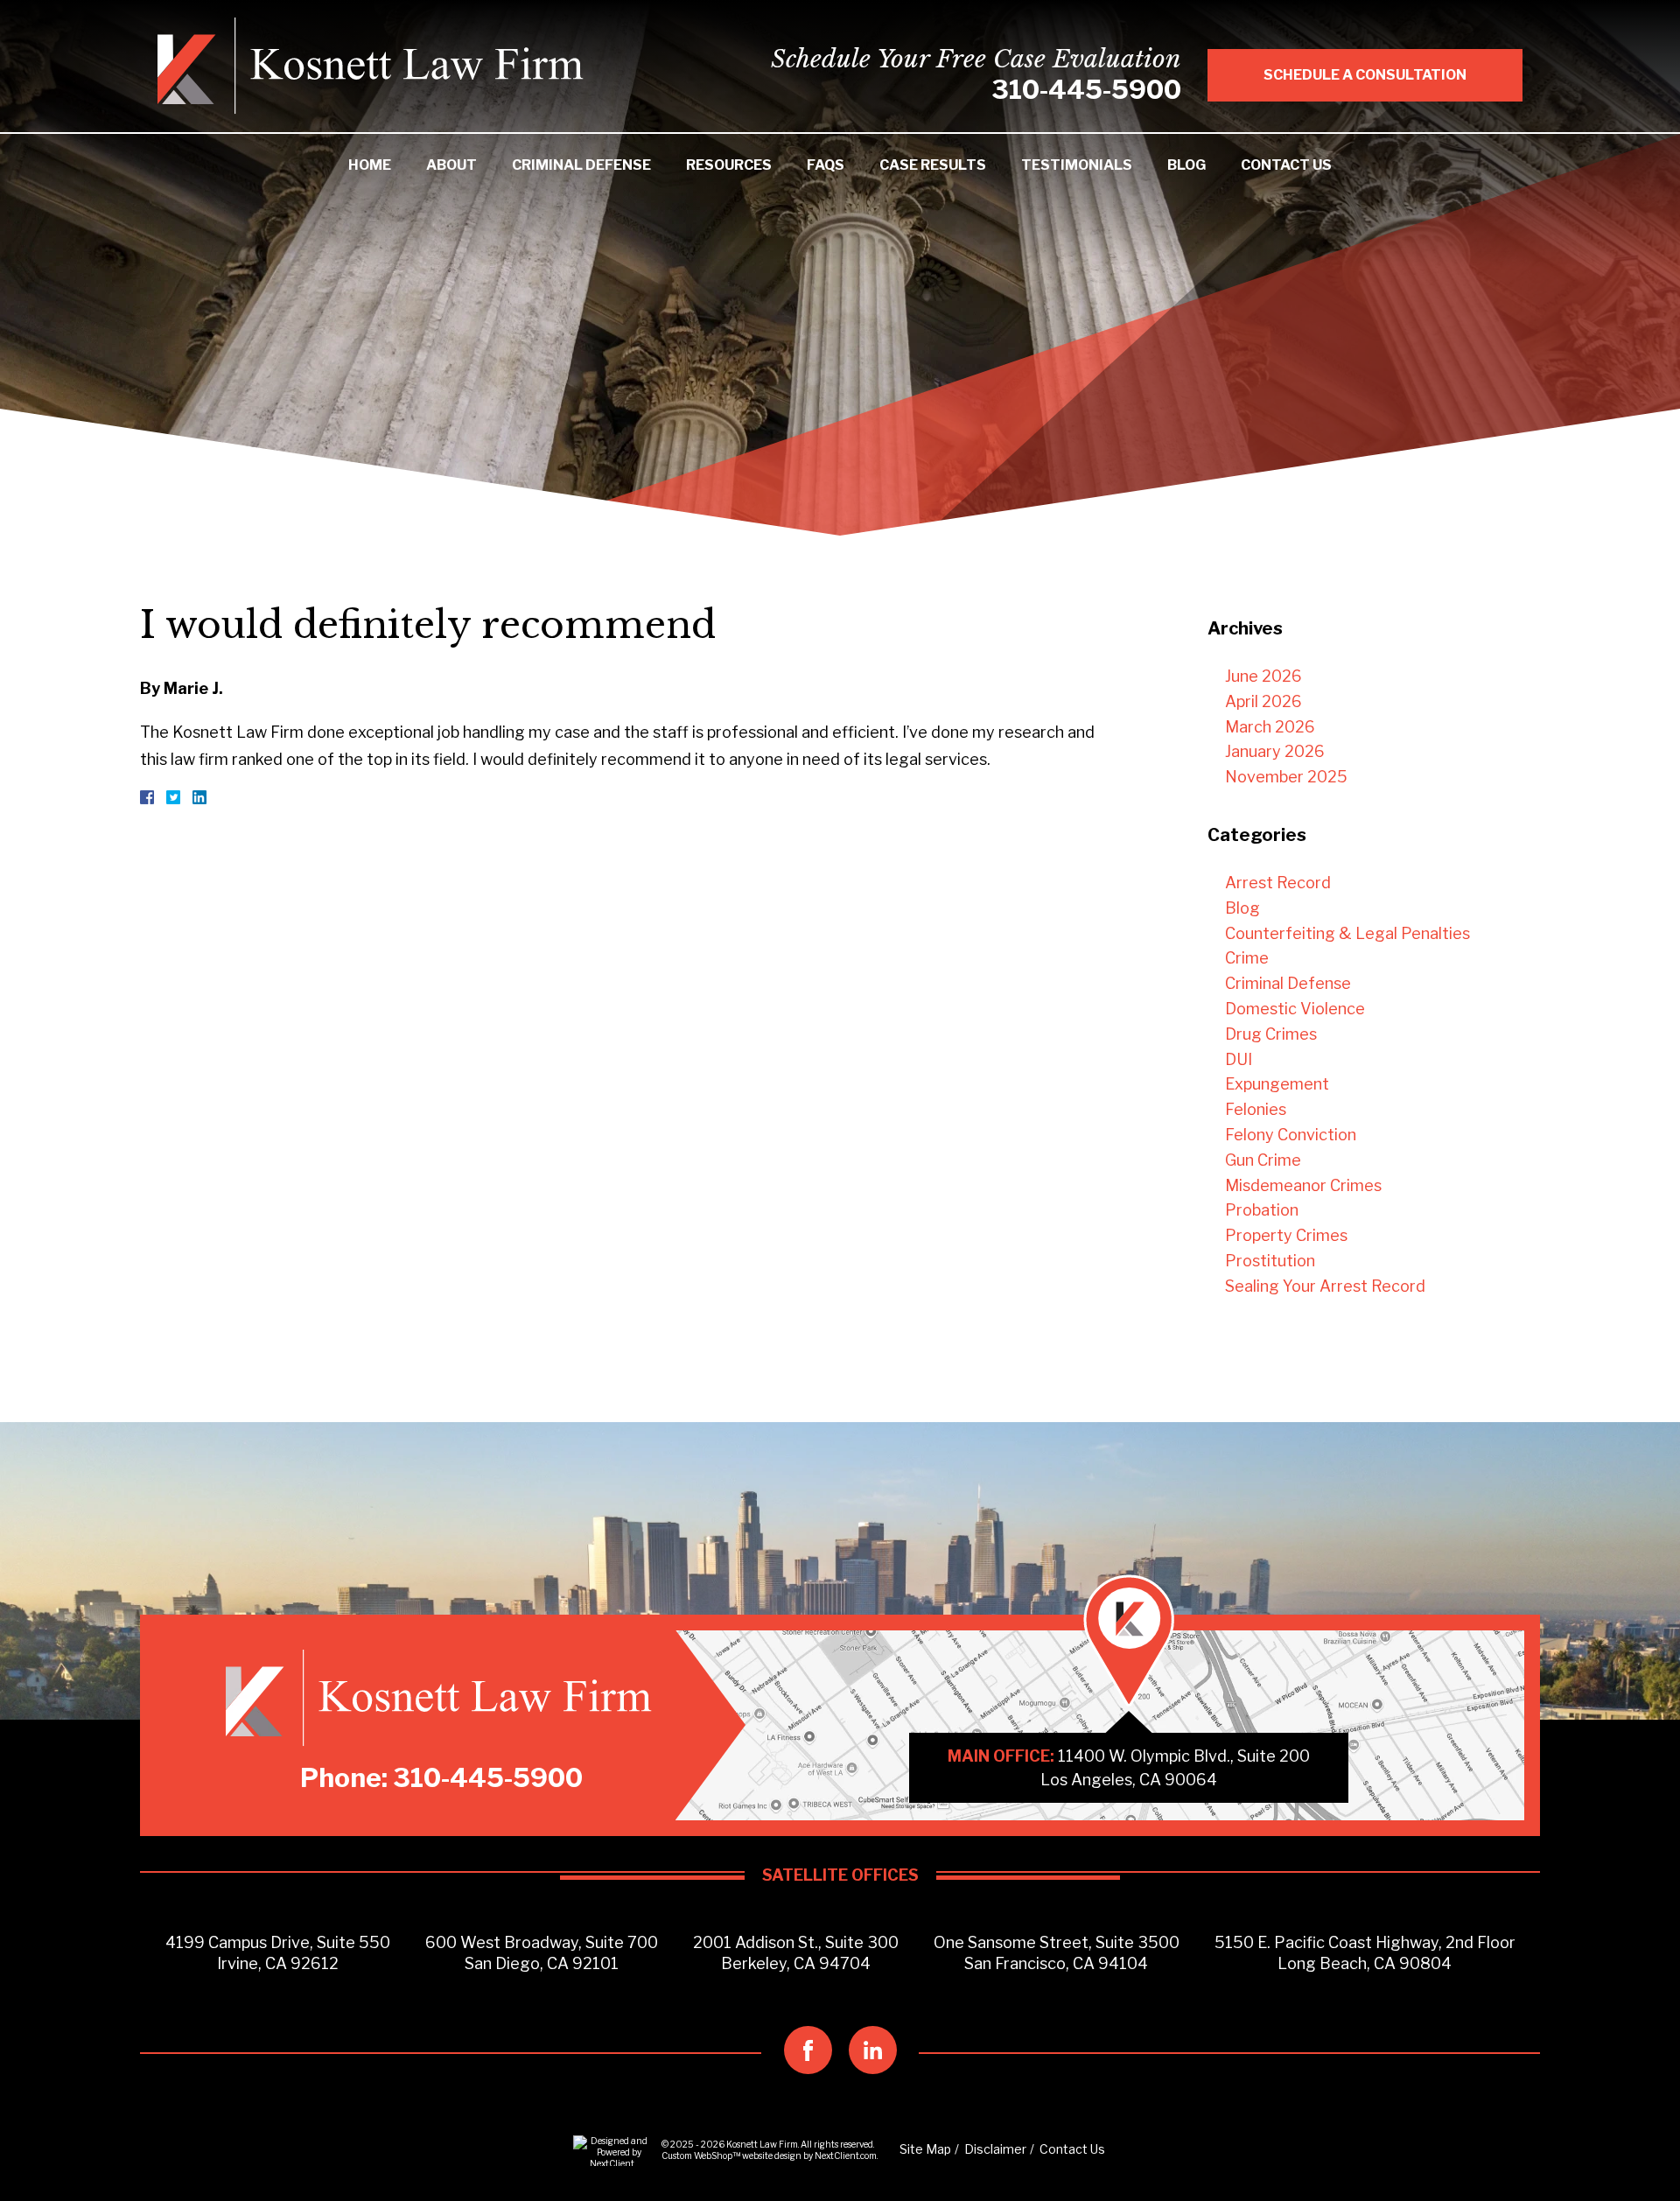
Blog (1186, 165)
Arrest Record (1278, 883)
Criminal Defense (581, 165)
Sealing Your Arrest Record (1325, 1286)
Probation (1262, 1210)
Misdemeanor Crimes (1303, 1185)
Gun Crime (1263, 1160)
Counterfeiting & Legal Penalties (1347, 933)
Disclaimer (995, 2149)
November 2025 (1286, 777)
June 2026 (1263, 676)
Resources (729, 165)
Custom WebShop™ (701, 2155)
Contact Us (1286, 165)
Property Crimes (1286, 1235)
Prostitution (1270, 1261)
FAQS (826, 165)
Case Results (933, 165)
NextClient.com (846, 2155)
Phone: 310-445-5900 (441, 1777)
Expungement (1277, 1084)
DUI (1239, 1059)
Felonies (1256, 1109)
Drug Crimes (1271, 1034)
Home (370, 165)
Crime (1247, 958)
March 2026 (1270, 727)
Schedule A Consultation (1365, 75)
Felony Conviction (1291, 1135)
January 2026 (1275, 751)
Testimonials (1077, 165)
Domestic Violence (1295, 1009)
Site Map (925, 2149)
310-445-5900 (1086, 89)
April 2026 (1263, 701)
